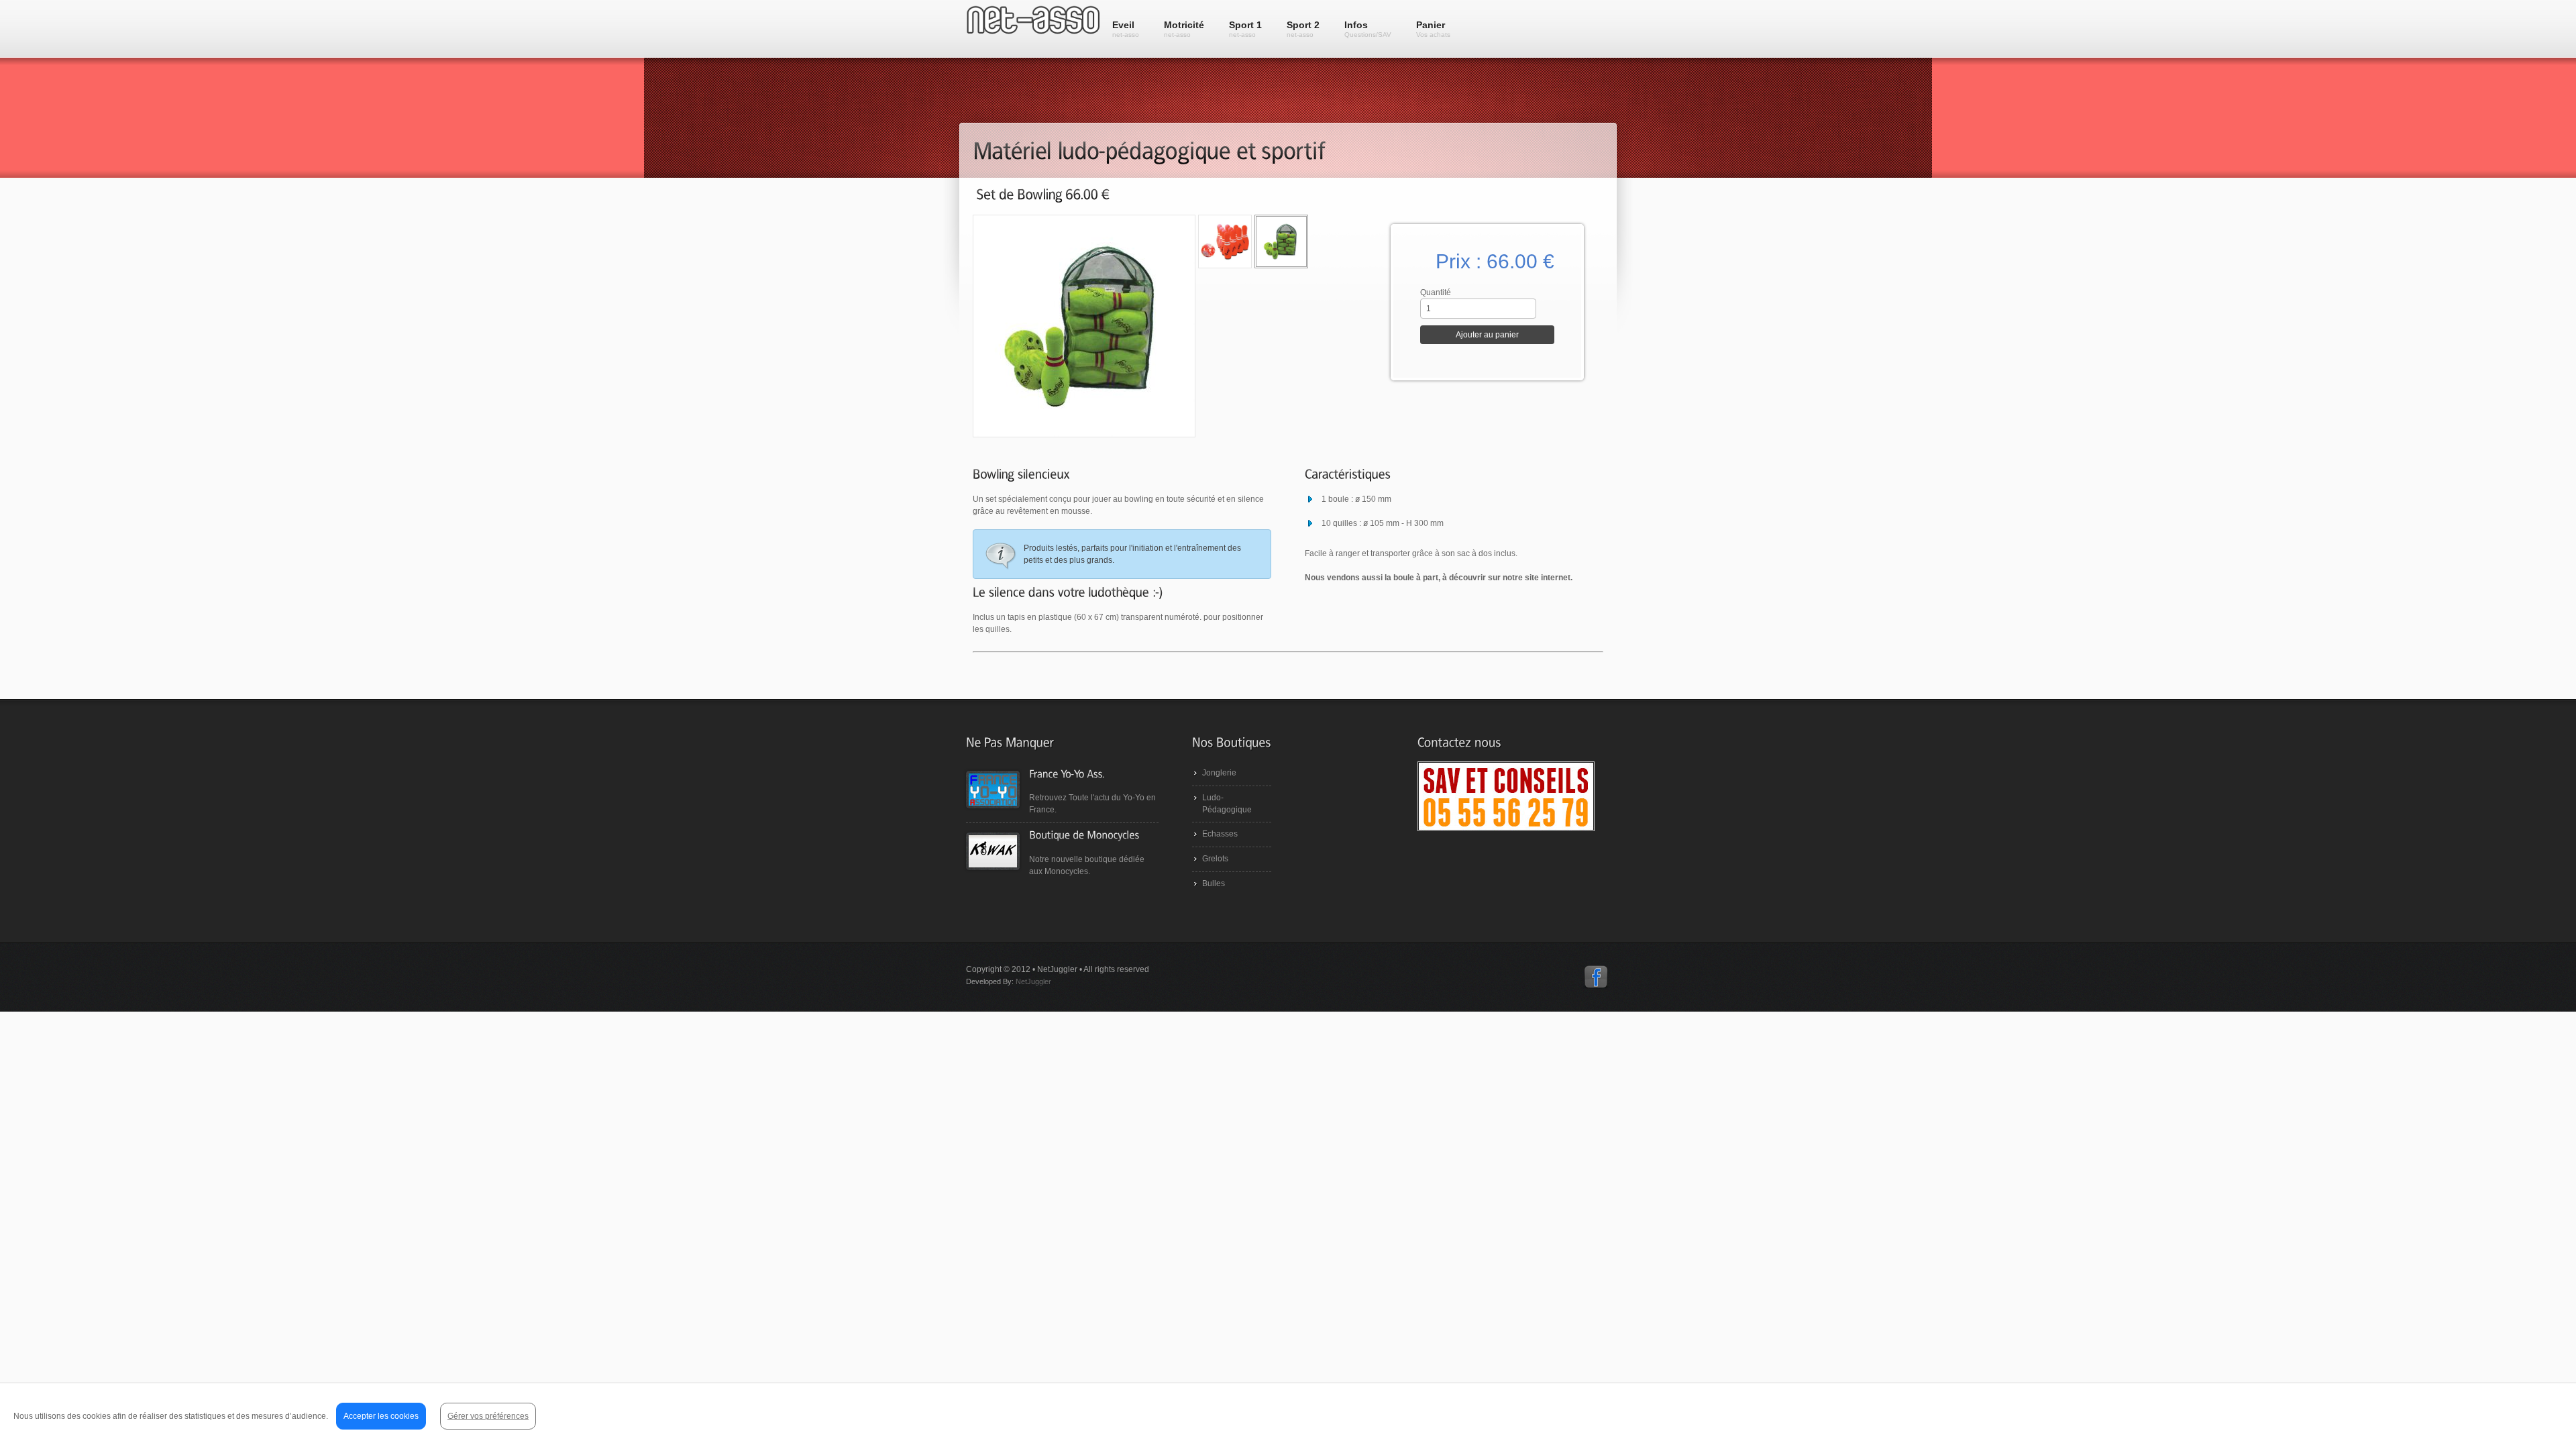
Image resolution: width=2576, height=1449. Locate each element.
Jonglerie (1219, 773)
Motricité (1184, 29)
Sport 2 (1303, 29)
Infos (1368, 29)
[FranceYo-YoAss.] (1067, 773)
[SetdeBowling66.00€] (1043, 194)
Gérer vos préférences (488, 1416)
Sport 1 (1245, 29)
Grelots (1215, 859)
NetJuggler (1033, 981)
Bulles (1214, 883)
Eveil (1126, 29)
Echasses (1220, 834)
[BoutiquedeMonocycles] (1084, 835)
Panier (1433, 29)
